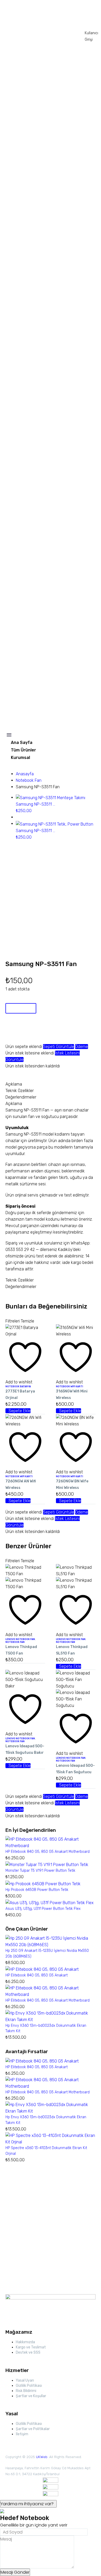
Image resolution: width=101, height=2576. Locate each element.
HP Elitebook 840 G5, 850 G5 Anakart (37, 1975)
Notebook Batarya (18, 1386)
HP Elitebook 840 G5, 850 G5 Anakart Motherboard (48, 1852)
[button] (18, 1411)
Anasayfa (25, 774)
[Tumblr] (32, 1071)
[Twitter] (17, 1071)
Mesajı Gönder (15, 2572)
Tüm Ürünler (23, 750)
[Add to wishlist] (11, 1032)
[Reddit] (48, 1071)
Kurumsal (20, 758)
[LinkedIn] (40, 1071)
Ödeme (82, 1047)
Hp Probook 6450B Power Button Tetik (37, 1890)
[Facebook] (9, 1071)
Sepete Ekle (21, 1008)
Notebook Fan (29, 780)
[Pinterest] (24, 1071)
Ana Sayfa (22, 742)
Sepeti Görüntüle (59, 1047)
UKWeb (42, 2457)
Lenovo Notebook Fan (20, 1639)
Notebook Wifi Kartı (70, 1386)
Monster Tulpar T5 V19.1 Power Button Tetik (40, 1871)
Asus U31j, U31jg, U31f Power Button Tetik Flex (43, 1909)
